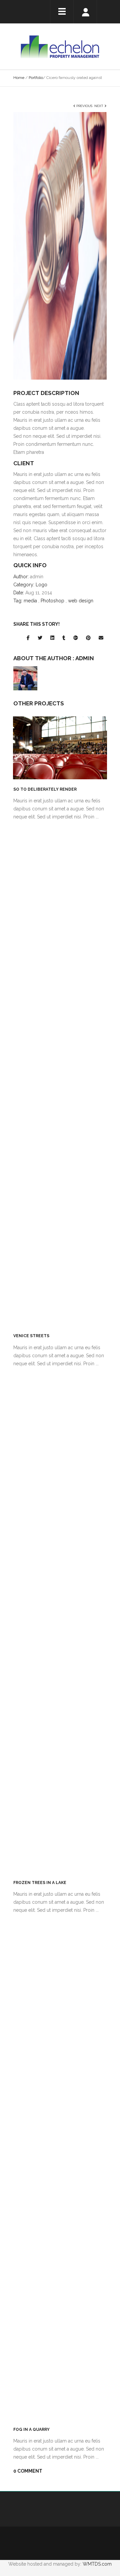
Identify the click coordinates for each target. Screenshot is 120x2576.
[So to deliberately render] (60, 748)
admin (85, 658)
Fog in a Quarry (31, 2430)
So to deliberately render (45, 789)
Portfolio (36, 78)
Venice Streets (31, 1336)
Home (19, 78)
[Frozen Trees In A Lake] (60, 1622)
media (30, 601)
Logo (41, 585)
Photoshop (52, 601)
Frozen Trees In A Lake (40, 1883)
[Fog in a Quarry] (60, 2169)
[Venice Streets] (60, 1075)
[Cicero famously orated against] (60, 245)
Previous (84, 106)
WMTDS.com (97, 2564)
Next (99, 106)
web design (81, 601)
